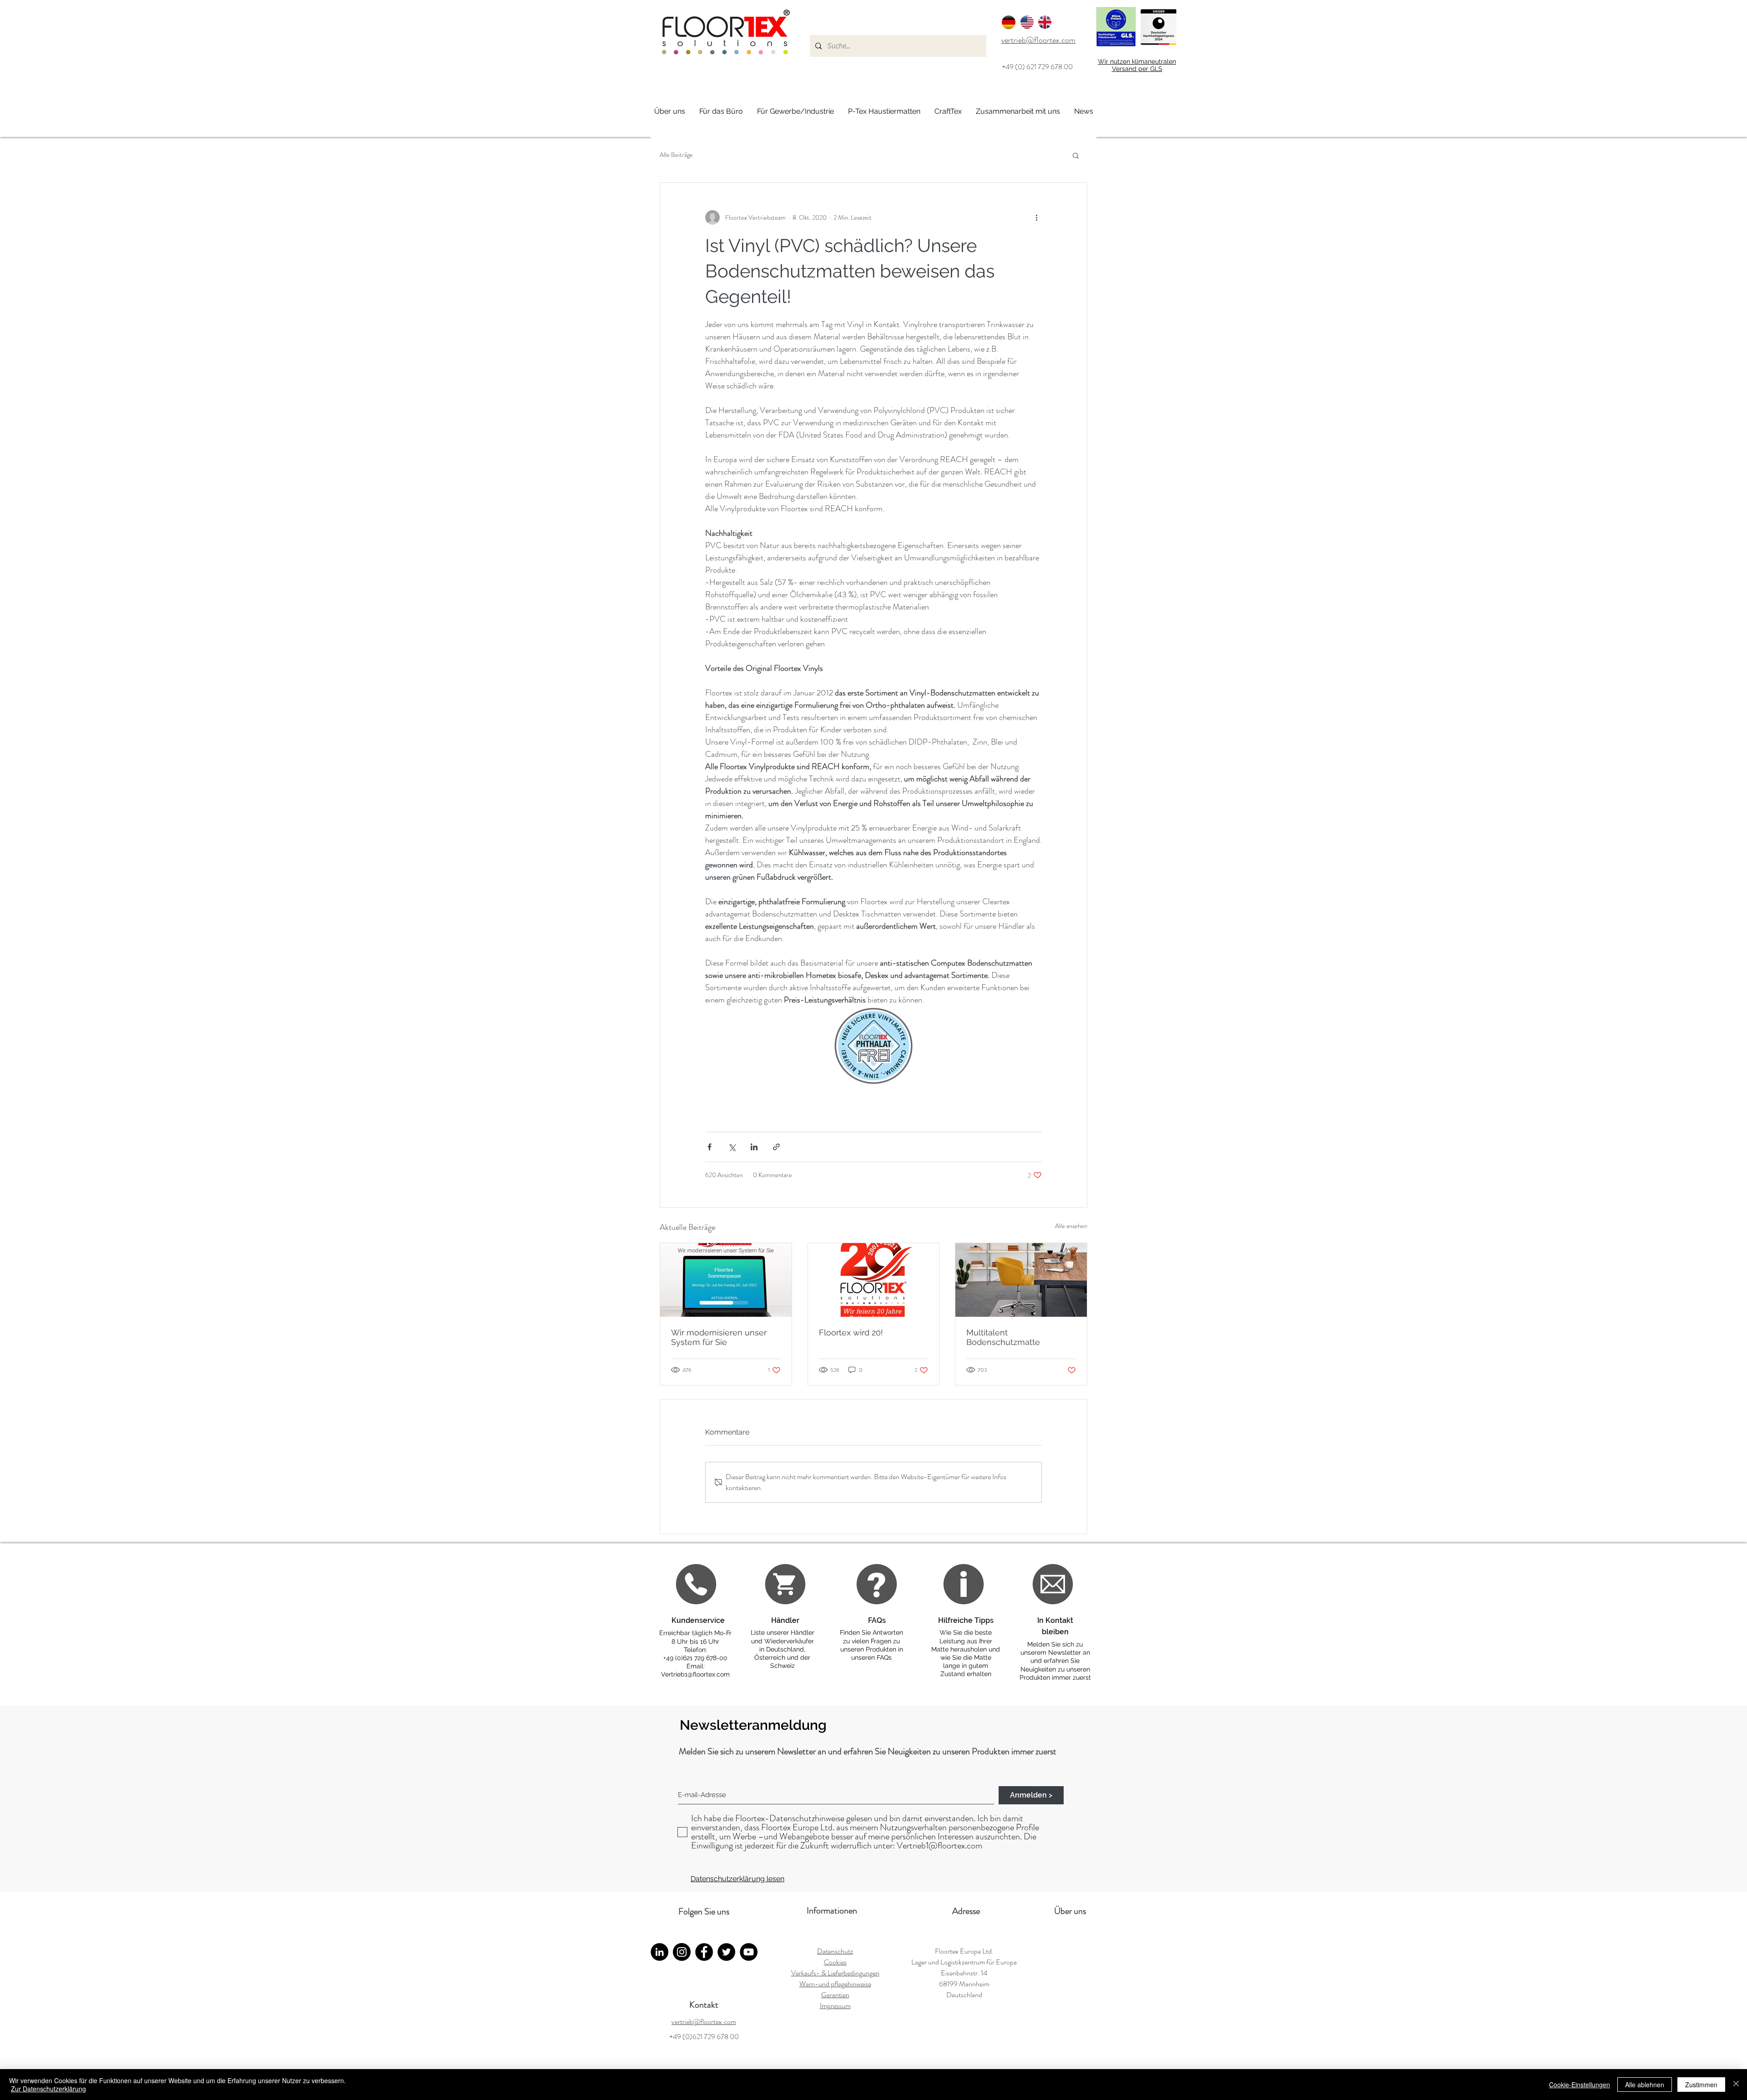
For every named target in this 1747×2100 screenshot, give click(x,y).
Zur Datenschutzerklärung (48, 2089)
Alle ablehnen (1645, 2085)
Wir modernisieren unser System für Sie (719, 1337)
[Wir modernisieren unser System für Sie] (726, 1280)
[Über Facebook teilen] (709, 1147)
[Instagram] (682, 1952)
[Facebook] (704, 1952)
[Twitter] (726, 1952)
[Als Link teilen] (776, 1147)
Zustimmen (1701, 2085)
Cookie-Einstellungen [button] (1580, 2085)
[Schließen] (1736, 2085)
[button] (1076, 155)
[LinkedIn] (659, 1952)
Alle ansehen (1071, 1226)
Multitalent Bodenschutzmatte (1003, 1337)
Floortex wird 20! (851, 1332)
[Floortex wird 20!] (874, 1280)
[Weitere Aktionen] (1036, 217)
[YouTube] (749, 1952)
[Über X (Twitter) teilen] (732, 1147)
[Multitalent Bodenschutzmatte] (1021, 1280)
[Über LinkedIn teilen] (754, 1147)
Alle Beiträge (676, 155)
